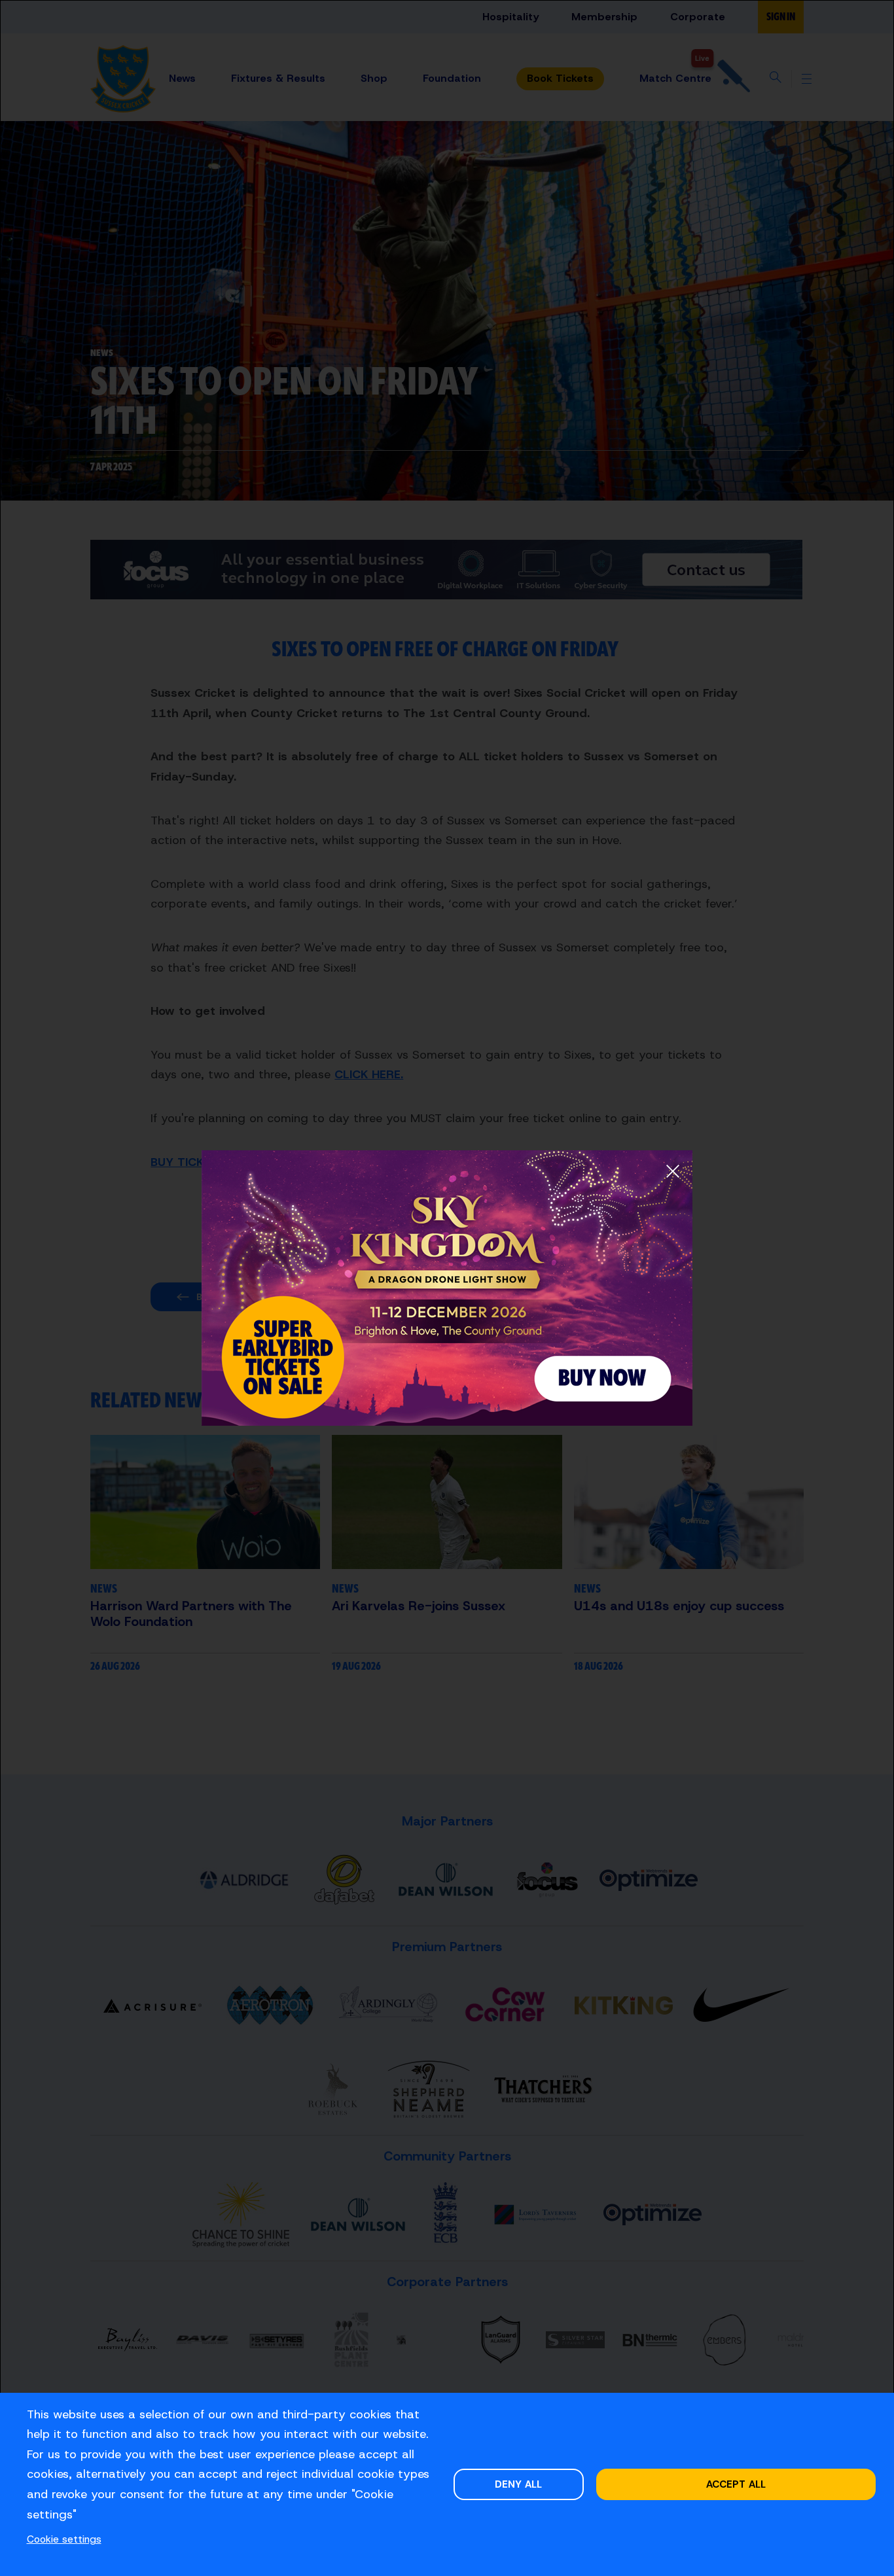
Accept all (736, 2484)
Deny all (518, 2484)
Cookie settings (64, 2539)
